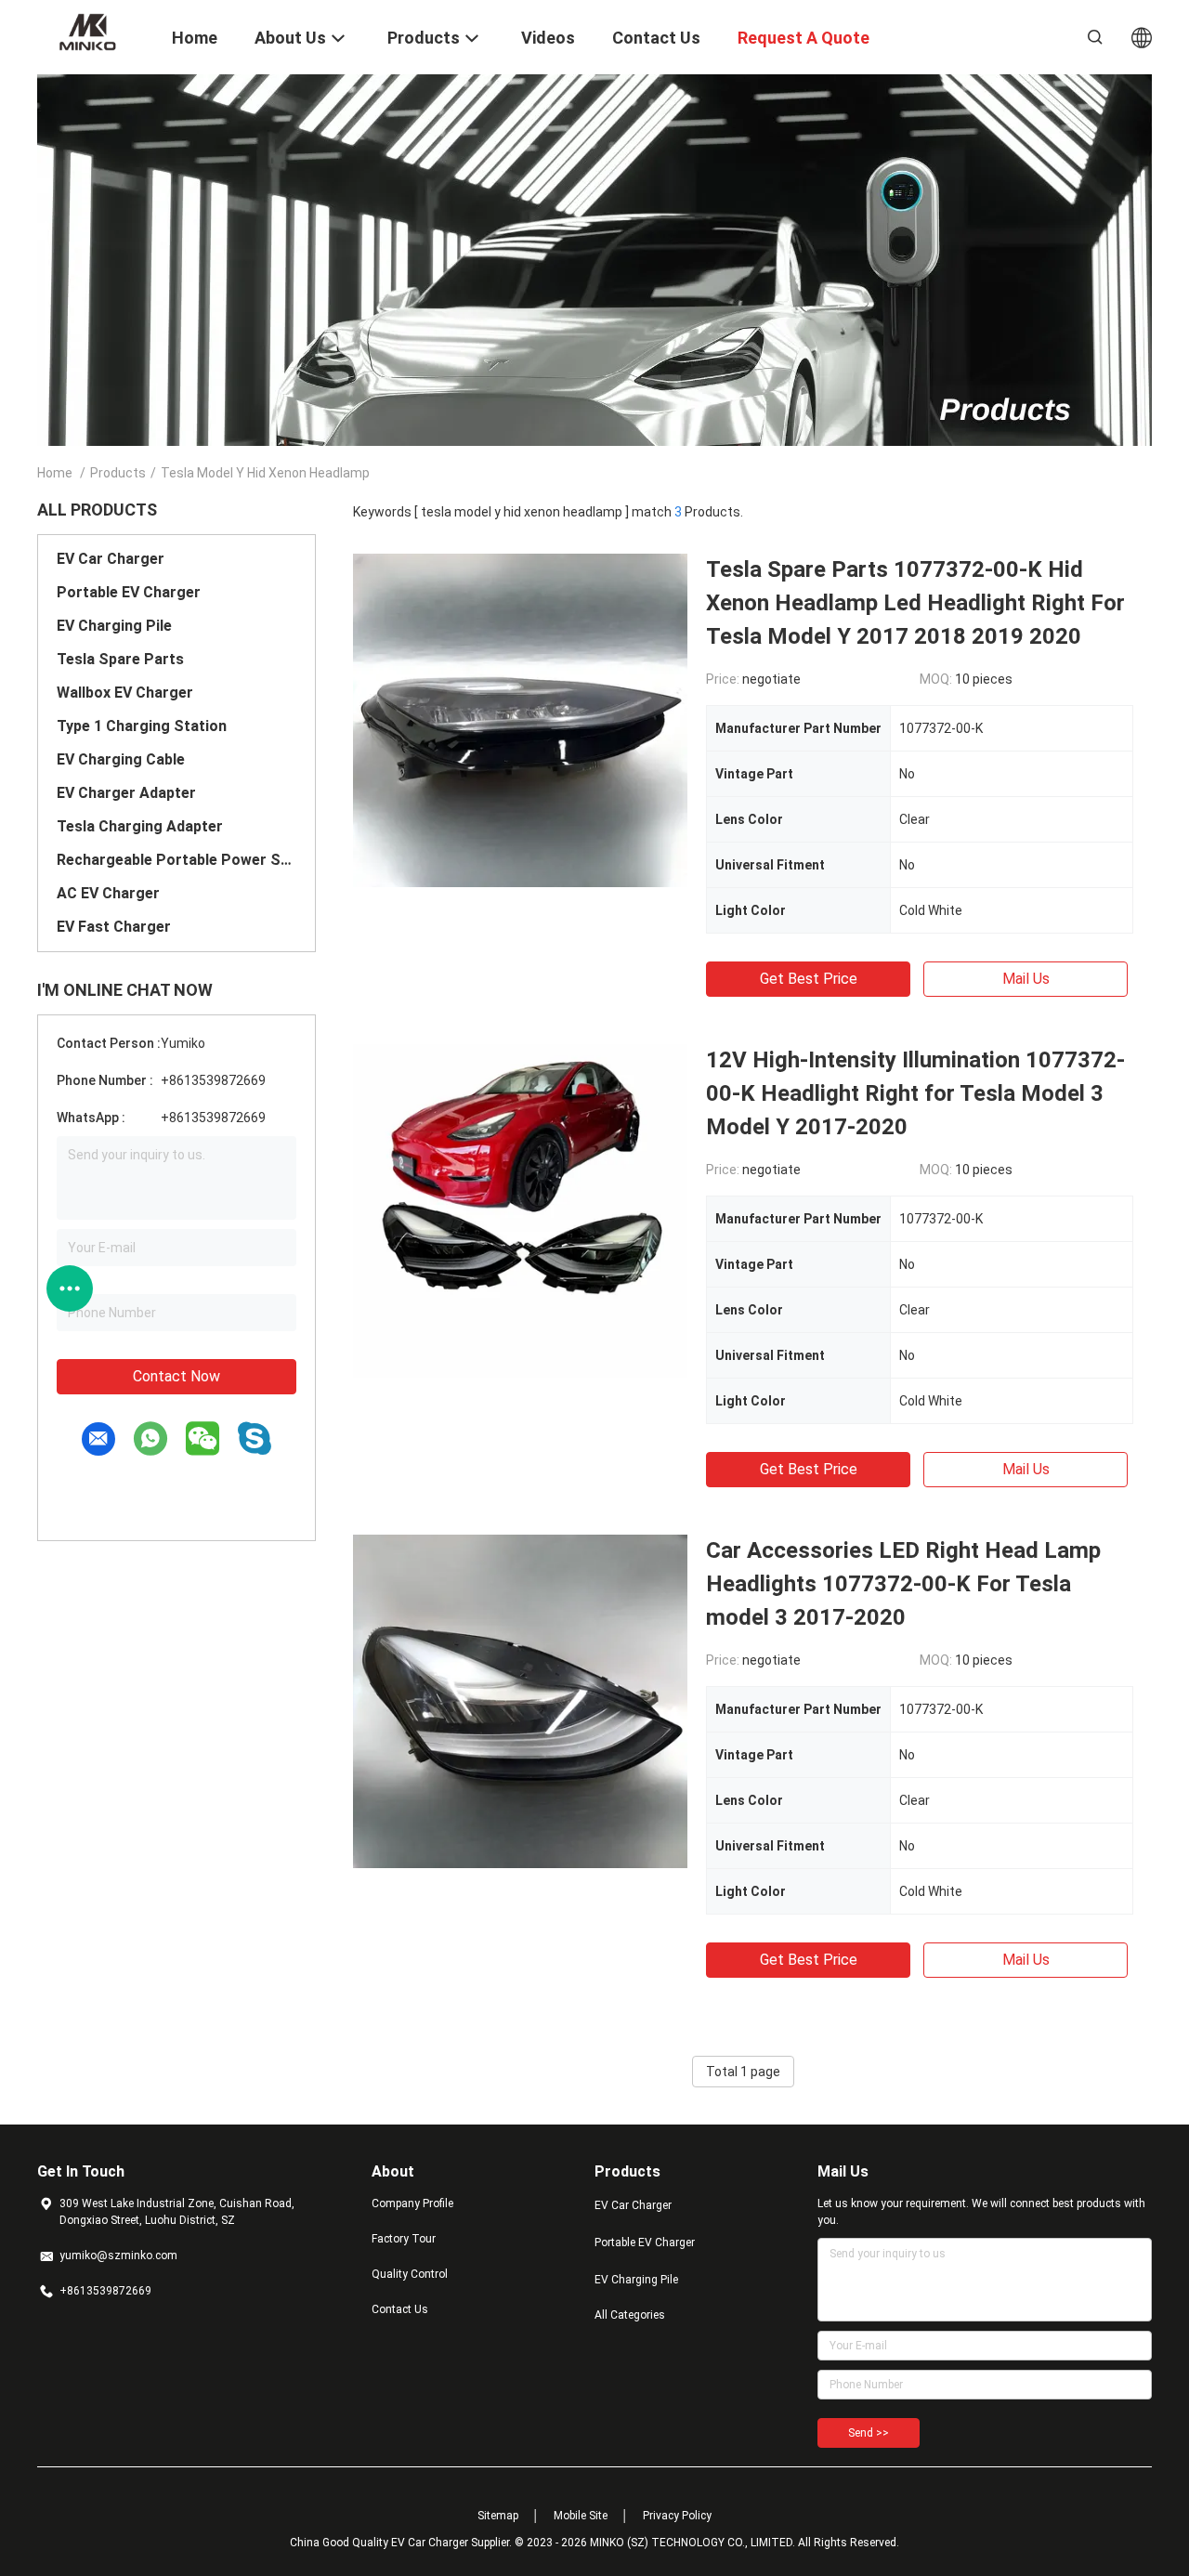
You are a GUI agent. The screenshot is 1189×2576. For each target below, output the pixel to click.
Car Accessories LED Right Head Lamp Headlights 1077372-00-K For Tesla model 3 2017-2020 (903, 1584)
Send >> (869, 2433)
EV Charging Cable (121, 759)
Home (55, 473)
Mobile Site (581, 2516)
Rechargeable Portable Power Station (176, 860)
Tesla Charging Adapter (140, 826)
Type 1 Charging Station (142, 726)
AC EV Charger (108, 893)
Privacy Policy (677, 2516)
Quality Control (410, 2274)
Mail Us (1026, 979)
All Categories (630, 2315)
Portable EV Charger (129, 592)
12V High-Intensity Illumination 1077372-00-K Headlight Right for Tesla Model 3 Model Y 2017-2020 (915, 1093)
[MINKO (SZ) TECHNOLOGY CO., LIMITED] (93, 31)
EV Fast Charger (114, 927)
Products (118, 473)
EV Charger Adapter (126, 793)
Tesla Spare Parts (120, 659)
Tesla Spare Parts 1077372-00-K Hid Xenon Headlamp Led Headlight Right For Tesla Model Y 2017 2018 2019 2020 (915, 603)
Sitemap (498, 2516)
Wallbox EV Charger (125, 693)
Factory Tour (404, 2239)
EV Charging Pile (114, 626)
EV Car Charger (111, 559)
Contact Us (400, 2309)
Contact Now (176, 1376)
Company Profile (412, 2203)
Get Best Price (809, 979)
